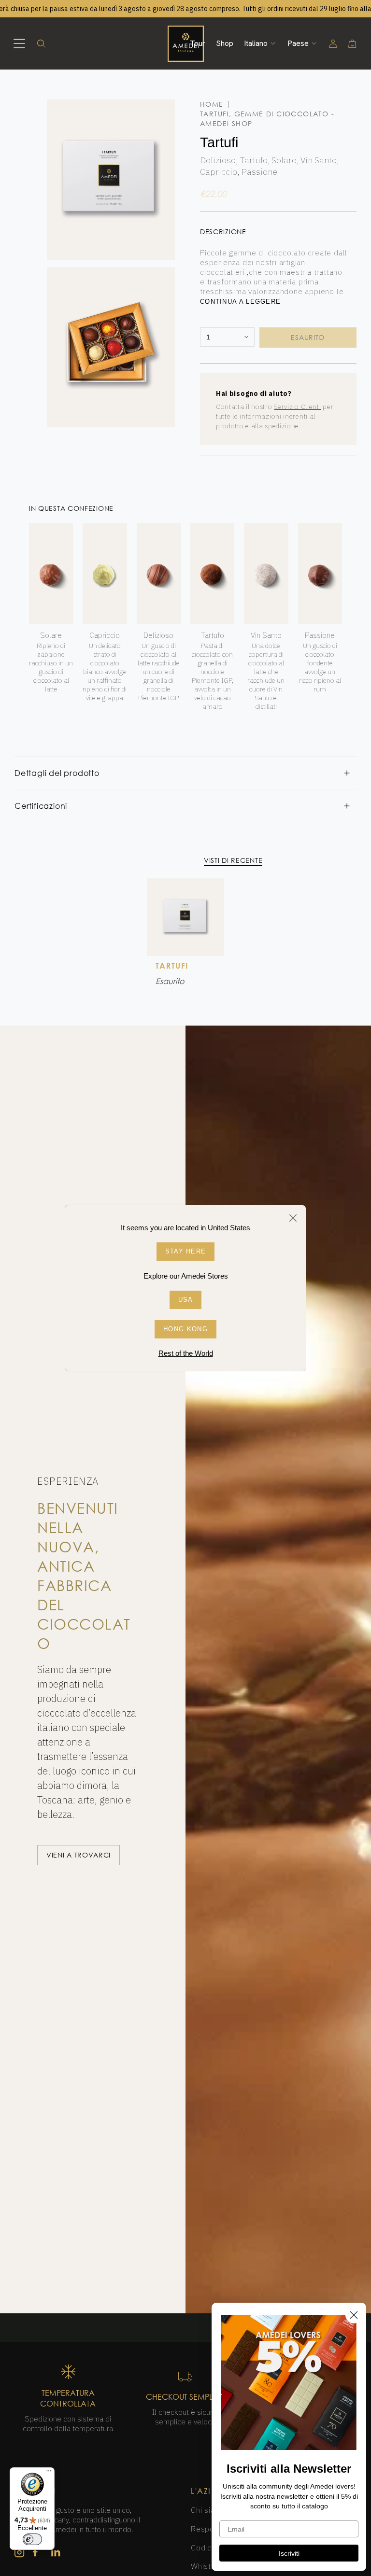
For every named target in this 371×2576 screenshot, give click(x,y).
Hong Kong (185, 1329)
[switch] (32, 2539)
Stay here (186, 1251)
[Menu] (49, 2473)
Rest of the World (186, 1353)
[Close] (293, 1218)
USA (186, 1300)
